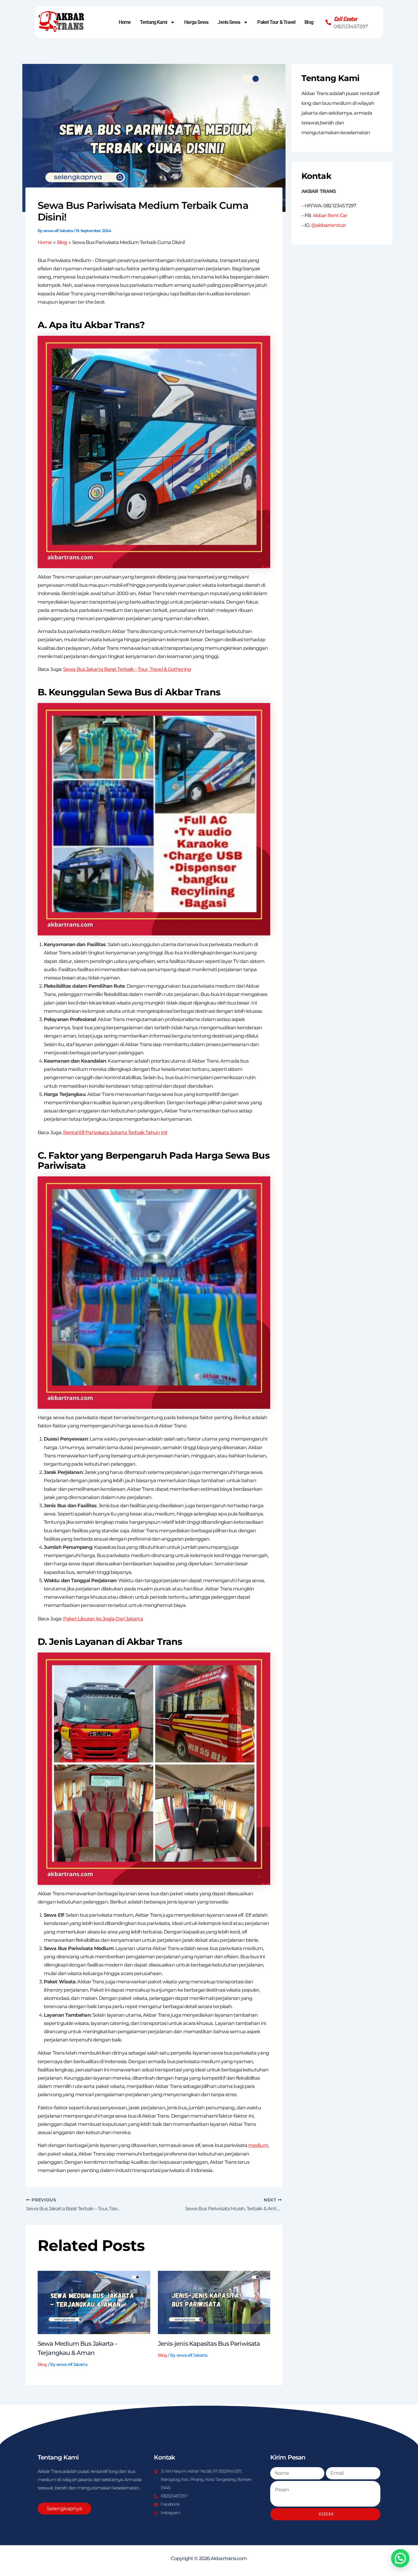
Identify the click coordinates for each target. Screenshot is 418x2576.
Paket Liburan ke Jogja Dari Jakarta (103, 1619)
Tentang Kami (153, 22)
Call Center (346, 19)
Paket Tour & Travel (276, 22)
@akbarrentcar (329, 225)
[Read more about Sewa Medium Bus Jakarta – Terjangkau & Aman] (94, 2302)
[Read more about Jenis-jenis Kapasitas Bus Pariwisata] (214, 2302)
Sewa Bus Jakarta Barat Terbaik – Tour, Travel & (127, 669)
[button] (400, 2558)
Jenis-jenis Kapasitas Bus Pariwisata (209, 2344)
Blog (309, 22)
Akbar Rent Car (330, 215)
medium (258, 2145)
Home (125, 22)
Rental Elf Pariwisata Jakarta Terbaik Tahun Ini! (115, 1133)
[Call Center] (328, 22)
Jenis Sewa (229, 22)
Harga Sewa (196, 22)
